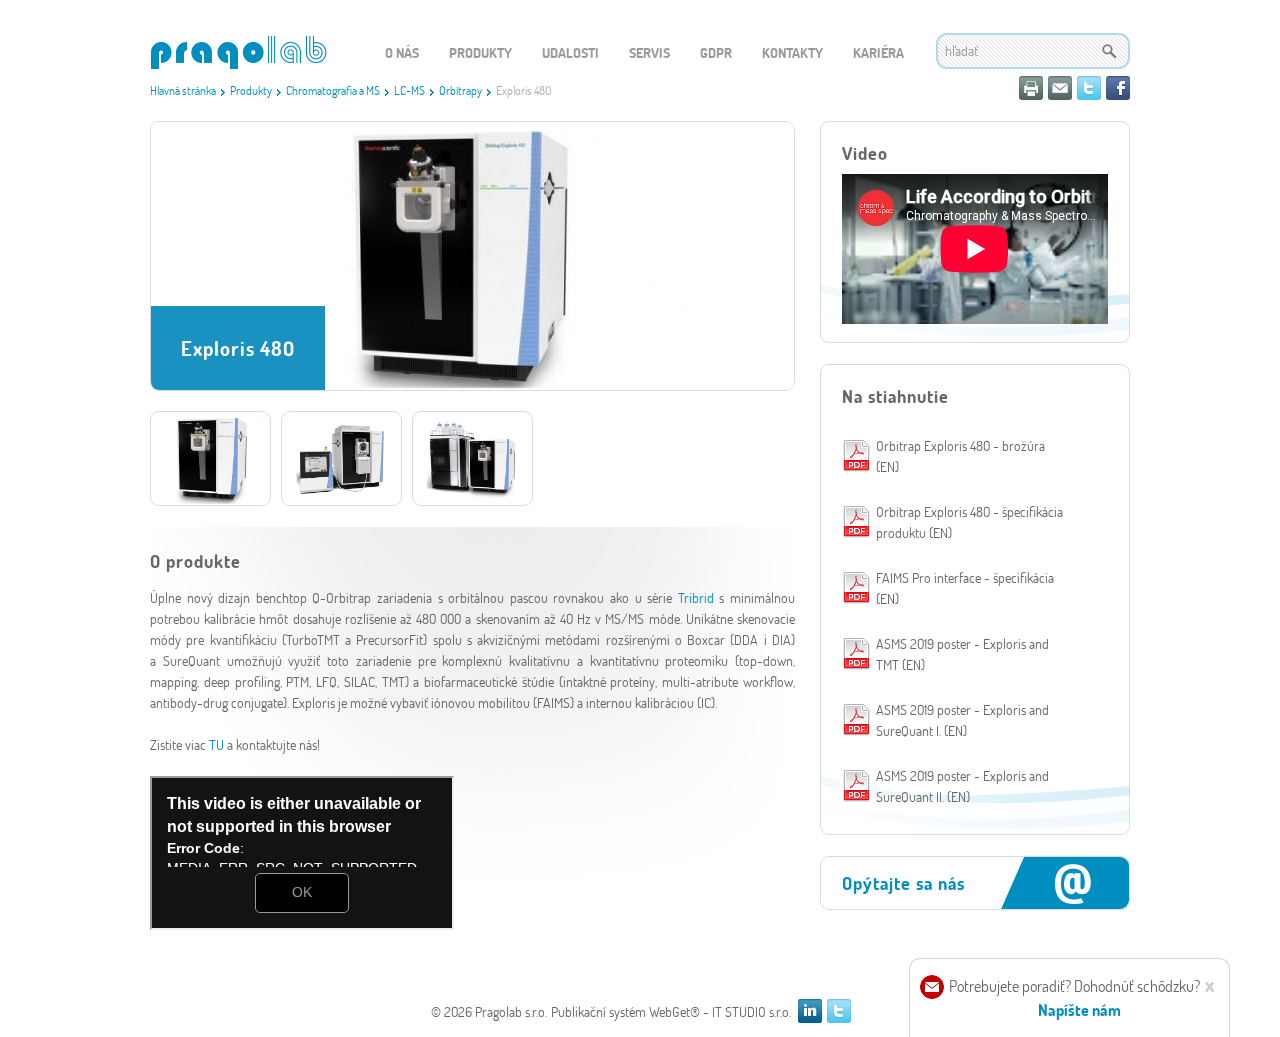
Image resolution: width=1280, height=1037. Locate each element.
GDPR (716, 52)
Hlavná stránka (183, 90)
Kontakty (792, 52)
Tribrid (699, 597)
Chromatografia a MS (333, 90)
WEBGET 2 (238, 52)
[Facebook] (1118, 88)
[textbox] (1033, 51)
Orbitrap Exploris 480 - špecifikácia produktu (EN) (969, 522)
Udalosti (570, 52)
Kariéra (878, 52)
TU (218, 744)
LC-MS (409, 90)
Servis (649, 52)
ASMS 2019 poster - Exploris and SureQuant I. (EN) (962, 720)
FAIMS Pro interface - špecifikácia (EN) (965, 588)
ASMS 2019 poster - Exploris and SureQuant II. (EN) (962, 786)
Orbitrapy (460, 90)
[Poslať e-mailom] (1060, 88)
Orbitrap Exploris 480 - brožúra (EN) (960, 456)
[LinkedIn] (810, 1011)
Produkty (251, 90)
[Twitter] (1089, 88)
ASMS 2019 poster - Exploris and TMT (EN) (962, 654)
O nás (402, 52)
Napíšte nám (1079, 1009)
